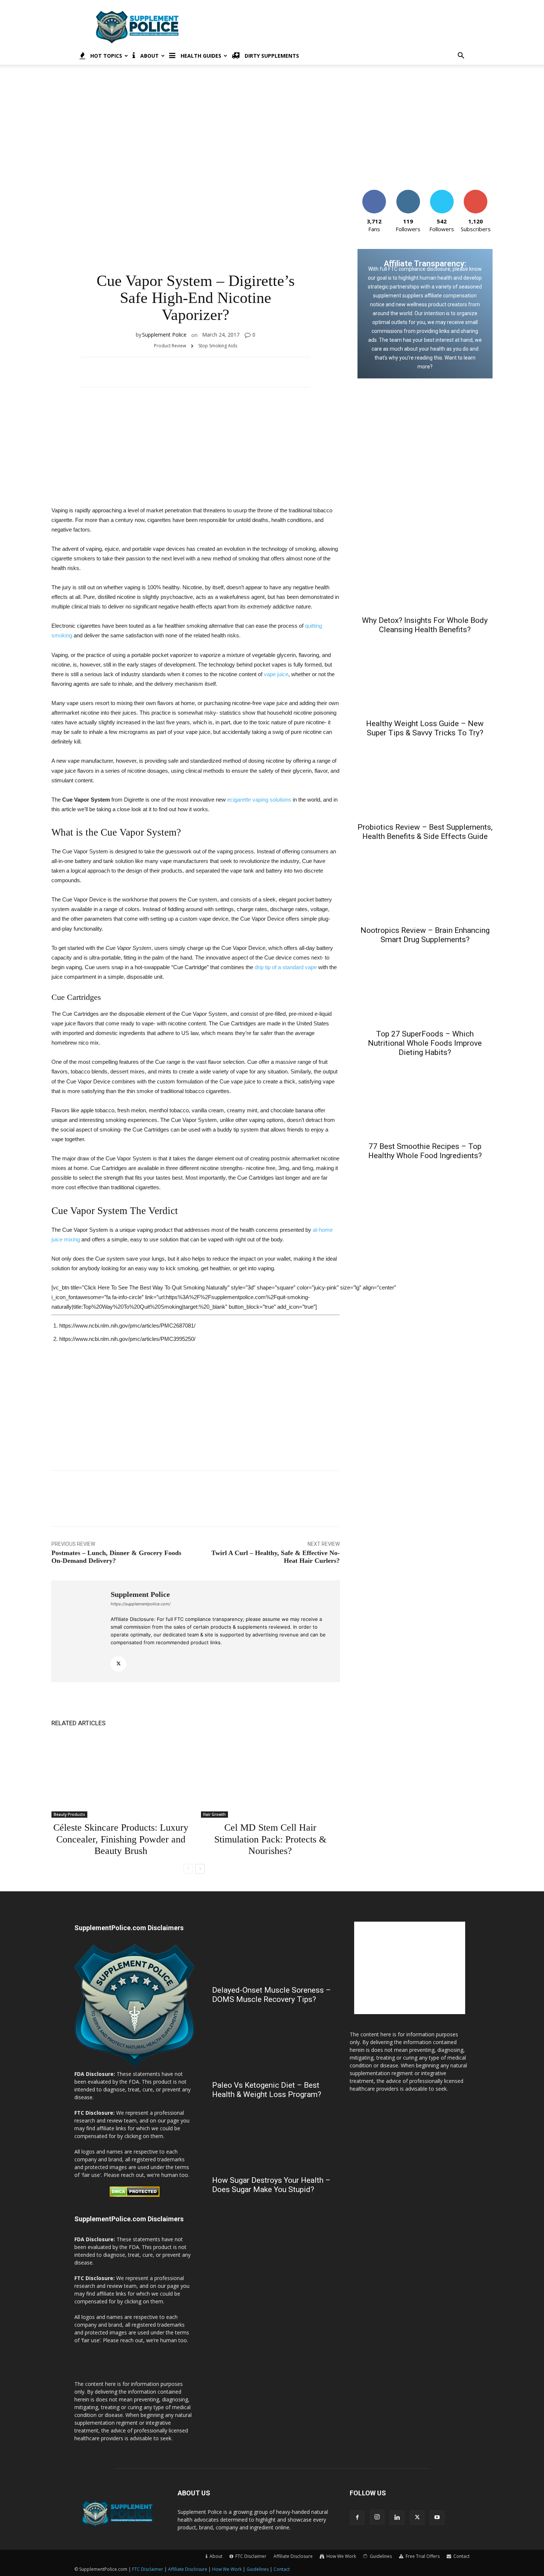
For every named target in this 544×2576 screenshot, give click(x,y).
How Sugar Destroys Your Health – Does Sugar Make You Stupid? (271, 2185)
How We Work (227, 2569)
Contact (282, 2569)
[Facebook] (357, 2518)
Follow (408, 193)
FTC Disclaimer (148, 2569)
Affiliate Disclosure (293, 2556)
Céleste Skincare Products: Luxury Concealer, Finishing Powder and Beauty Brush (121, 1839)
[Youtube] (437, 2518)
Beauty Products (69, 1814)
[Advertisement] (335, 27)
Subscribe (476, 193)
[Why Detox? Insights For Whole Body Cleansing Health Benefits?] (425, 575)
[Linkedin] (397, 2518)
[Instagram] (377, 2517)
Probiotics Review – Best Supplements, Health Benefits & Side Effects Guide (425, 832)
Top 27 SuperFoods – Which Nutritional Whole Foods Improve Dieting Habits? (425, 1043)
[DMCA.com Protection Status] (135, 2195)
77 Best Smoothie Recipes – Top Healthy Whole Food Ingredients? (425, 1151)
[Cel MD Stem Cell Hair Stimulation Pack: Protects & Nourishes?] (270, 1776)
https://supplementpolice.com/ (141, 1604)
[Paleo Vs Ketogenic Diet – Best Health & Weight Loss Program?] (272, 2046)
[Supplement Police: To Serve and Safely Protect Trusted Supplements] (134, 2066)
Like (374, 193)
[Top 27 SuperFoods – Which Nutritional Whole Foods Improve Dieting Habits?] (425, 988)
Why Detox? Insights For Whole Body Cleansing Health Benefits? (425, 625)
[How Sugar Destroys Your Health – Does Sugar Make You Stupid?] (272, 2141)
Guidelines (258, 2569)
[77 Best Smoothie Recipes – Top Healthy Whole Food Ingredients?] (425, 1101)
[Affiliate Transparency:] (425, 314)
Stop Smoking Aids (218, 346)
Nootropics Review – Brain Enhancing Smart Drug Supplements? (425, 935)
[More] (347, 372)
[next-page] (200, 1869)
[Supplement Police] (81, 1631)
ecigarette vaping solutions (259, 800)
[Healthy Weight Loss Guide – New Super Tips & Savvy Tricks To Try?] (425, 678)
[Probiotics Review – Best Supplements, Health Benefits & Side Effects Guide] (425, 781)
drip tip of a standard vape (286, 967)
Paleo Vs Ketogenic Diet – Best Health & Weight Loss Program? (267, 2090)
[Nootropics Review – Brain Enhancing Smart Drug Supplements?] (425, 885)
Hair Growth (214, 1814)
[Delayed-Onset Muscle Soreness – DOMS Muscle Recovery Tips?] (272, 1951)
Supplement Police (164, 335)
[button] (461, 56)
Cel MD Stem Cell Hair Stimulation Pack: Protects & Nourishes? (270, 1839)
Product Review (170, 346)
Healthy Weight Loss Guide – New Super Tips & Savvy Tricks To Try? (425, 728)
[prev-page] (188, 1869)
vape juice (276, 674)
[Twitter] (118, 1664)
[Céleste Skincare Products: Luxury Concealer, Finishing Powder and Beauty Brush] (121, 1776)
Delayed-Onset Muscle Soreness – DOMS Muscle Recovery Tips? (271, 1995)
